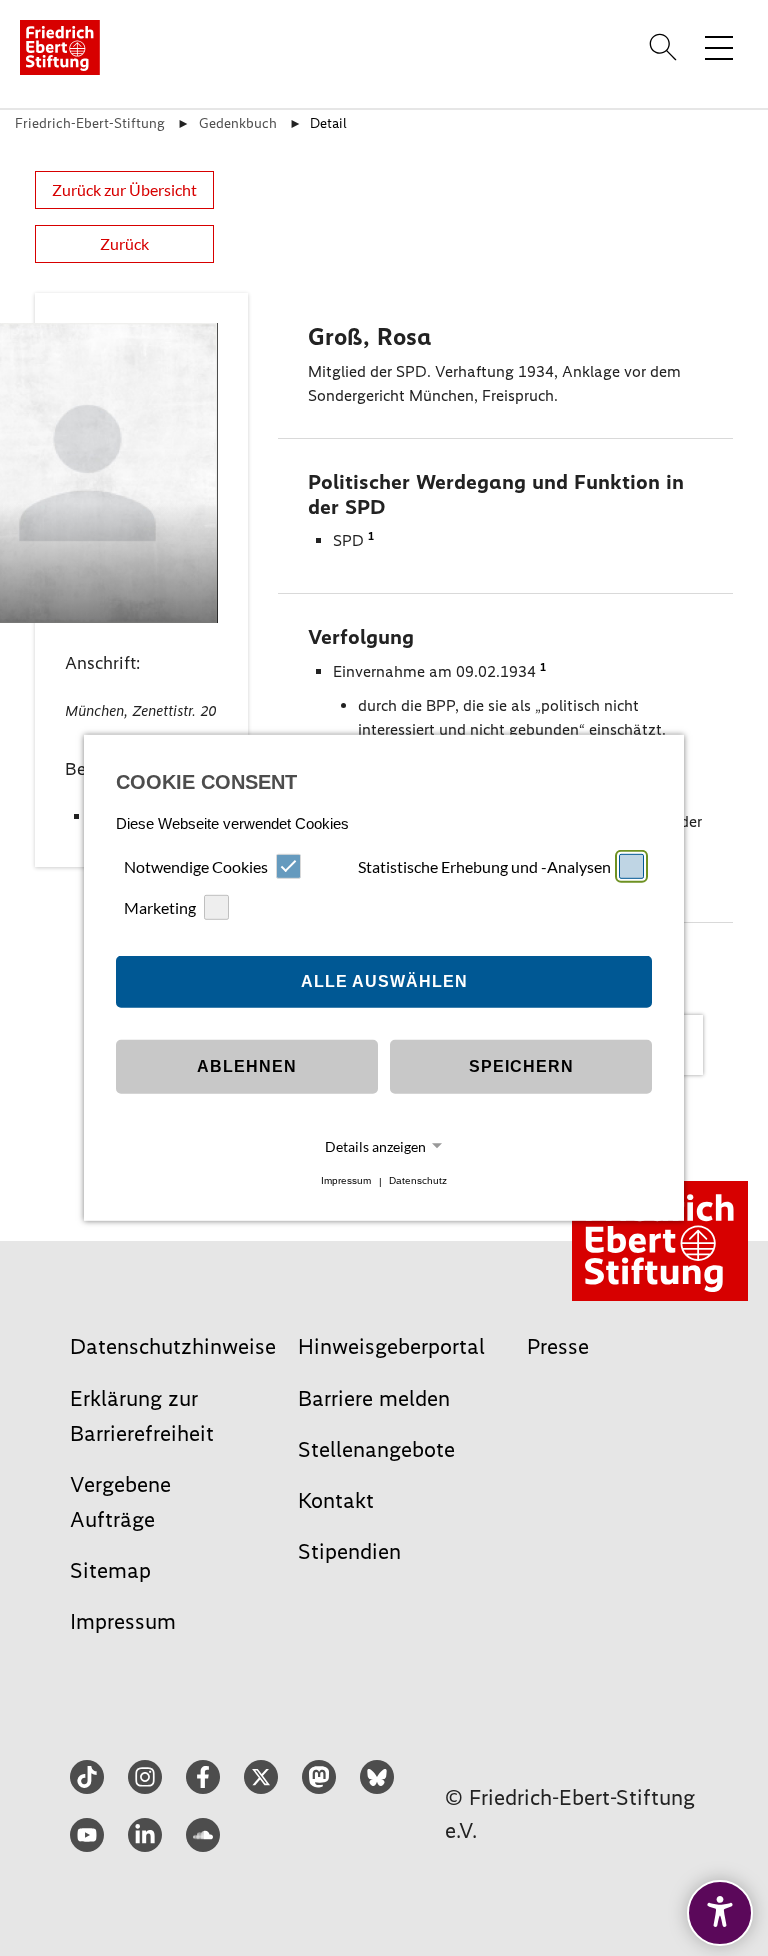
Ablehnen (247, 1066)
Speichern (521, 1066)
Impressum (346, 1181)
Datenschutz (418, 1181)
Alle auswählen (384, 981)
